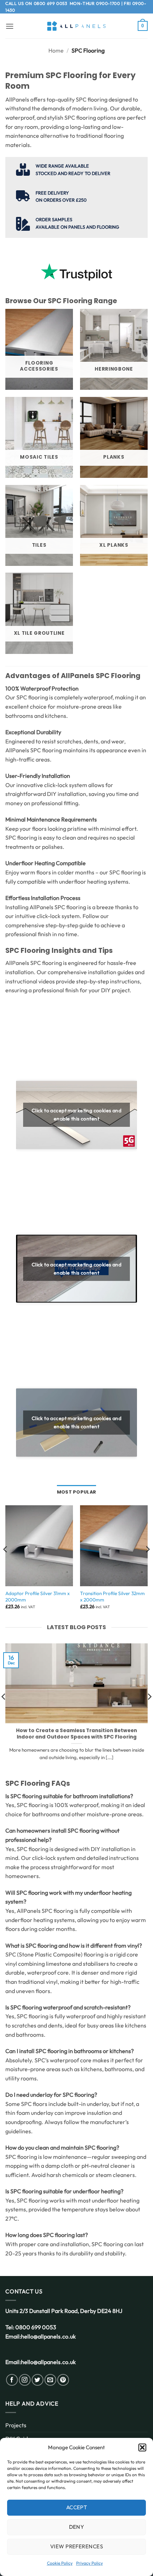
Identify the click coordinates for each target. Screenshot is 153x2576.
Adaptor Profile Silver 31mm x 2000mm (38, 1597)
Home (56, 50)
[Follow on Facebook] (12, 2380)
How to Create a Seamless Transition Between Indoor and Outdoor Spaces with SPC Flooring (76, 1734)
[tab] (76, 1492)
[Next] (147, 1563)
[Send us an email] (50, 2380)
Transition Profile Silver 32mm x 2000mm (112, 1597)
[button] (142, 2447)
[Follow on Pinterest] (63, 2380)
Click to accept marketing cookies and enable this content (77, 1115)
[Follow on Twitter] (38, 2380)
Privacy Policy (89, 2563)
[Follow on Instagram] (25, 2380)
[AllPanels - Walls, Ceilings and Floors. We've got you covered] (76, 26)
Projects (16, 2425)
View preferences (76, 2546)
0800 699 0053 (51, 3)
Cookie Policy (60, 2563)
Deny (77, 2527)
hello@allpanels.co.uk (48, 2336)
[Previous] (6, 1563)
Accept (77, 2507)
